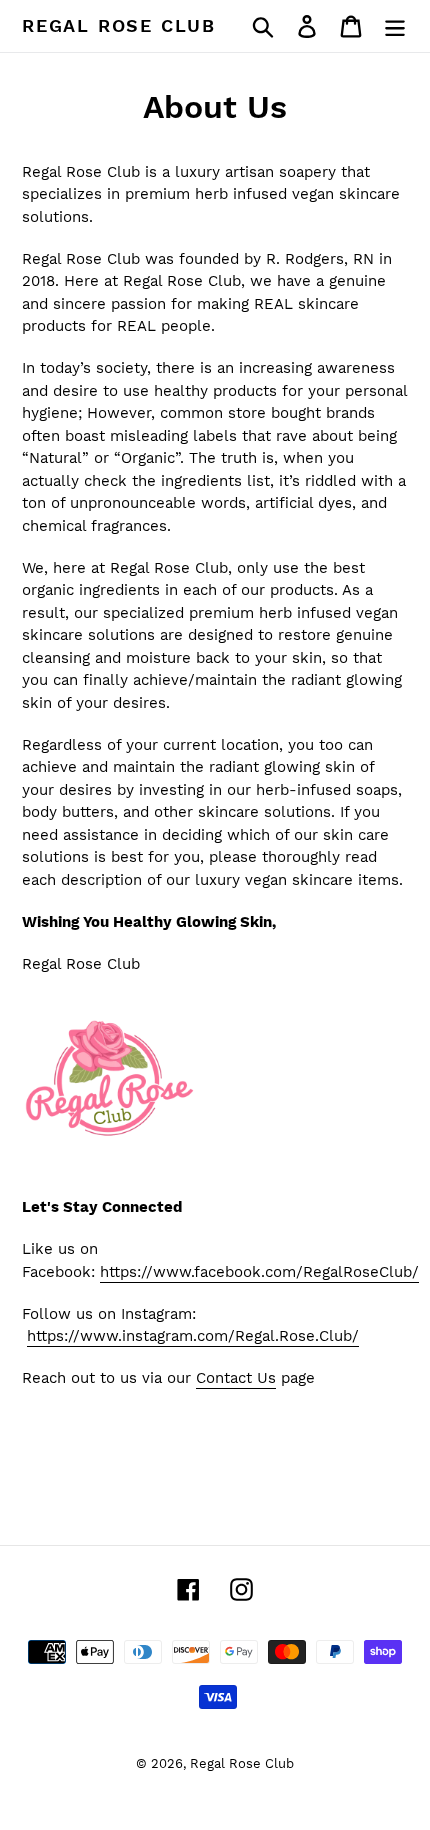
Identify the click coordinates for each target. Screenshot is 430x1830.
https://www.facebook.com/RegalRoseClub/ (259, 1272)
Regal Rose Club (119, 25)
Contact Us (236, 1378)
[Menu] (395, 26)
